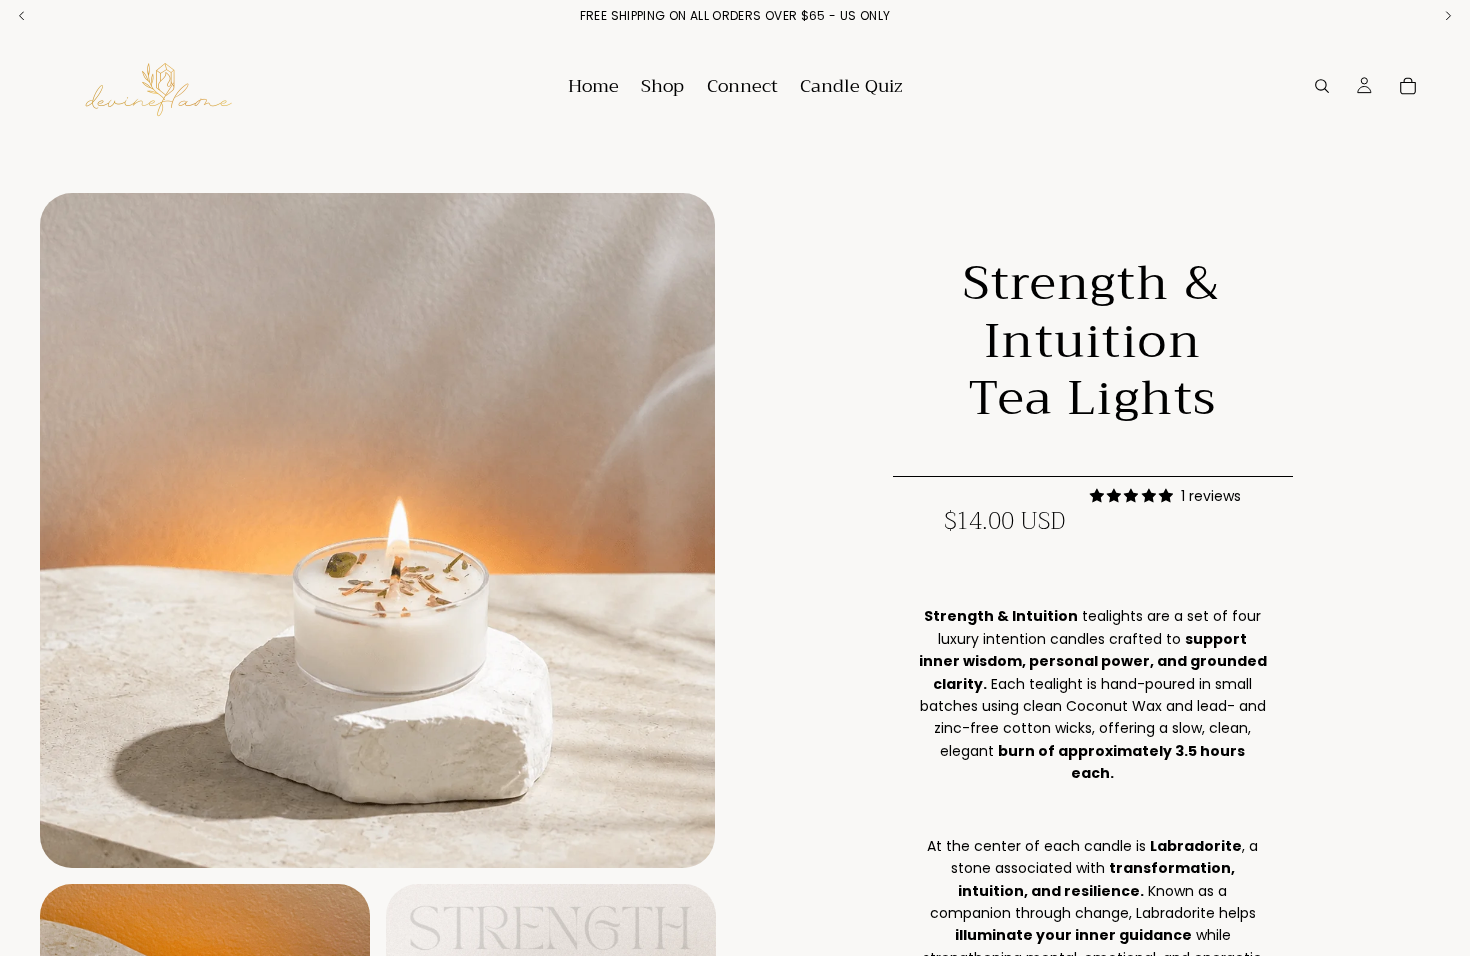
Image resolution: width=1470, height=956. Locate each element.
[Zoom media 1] (377, 530)
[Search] (1322, 86)
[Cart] (1408, 86)
